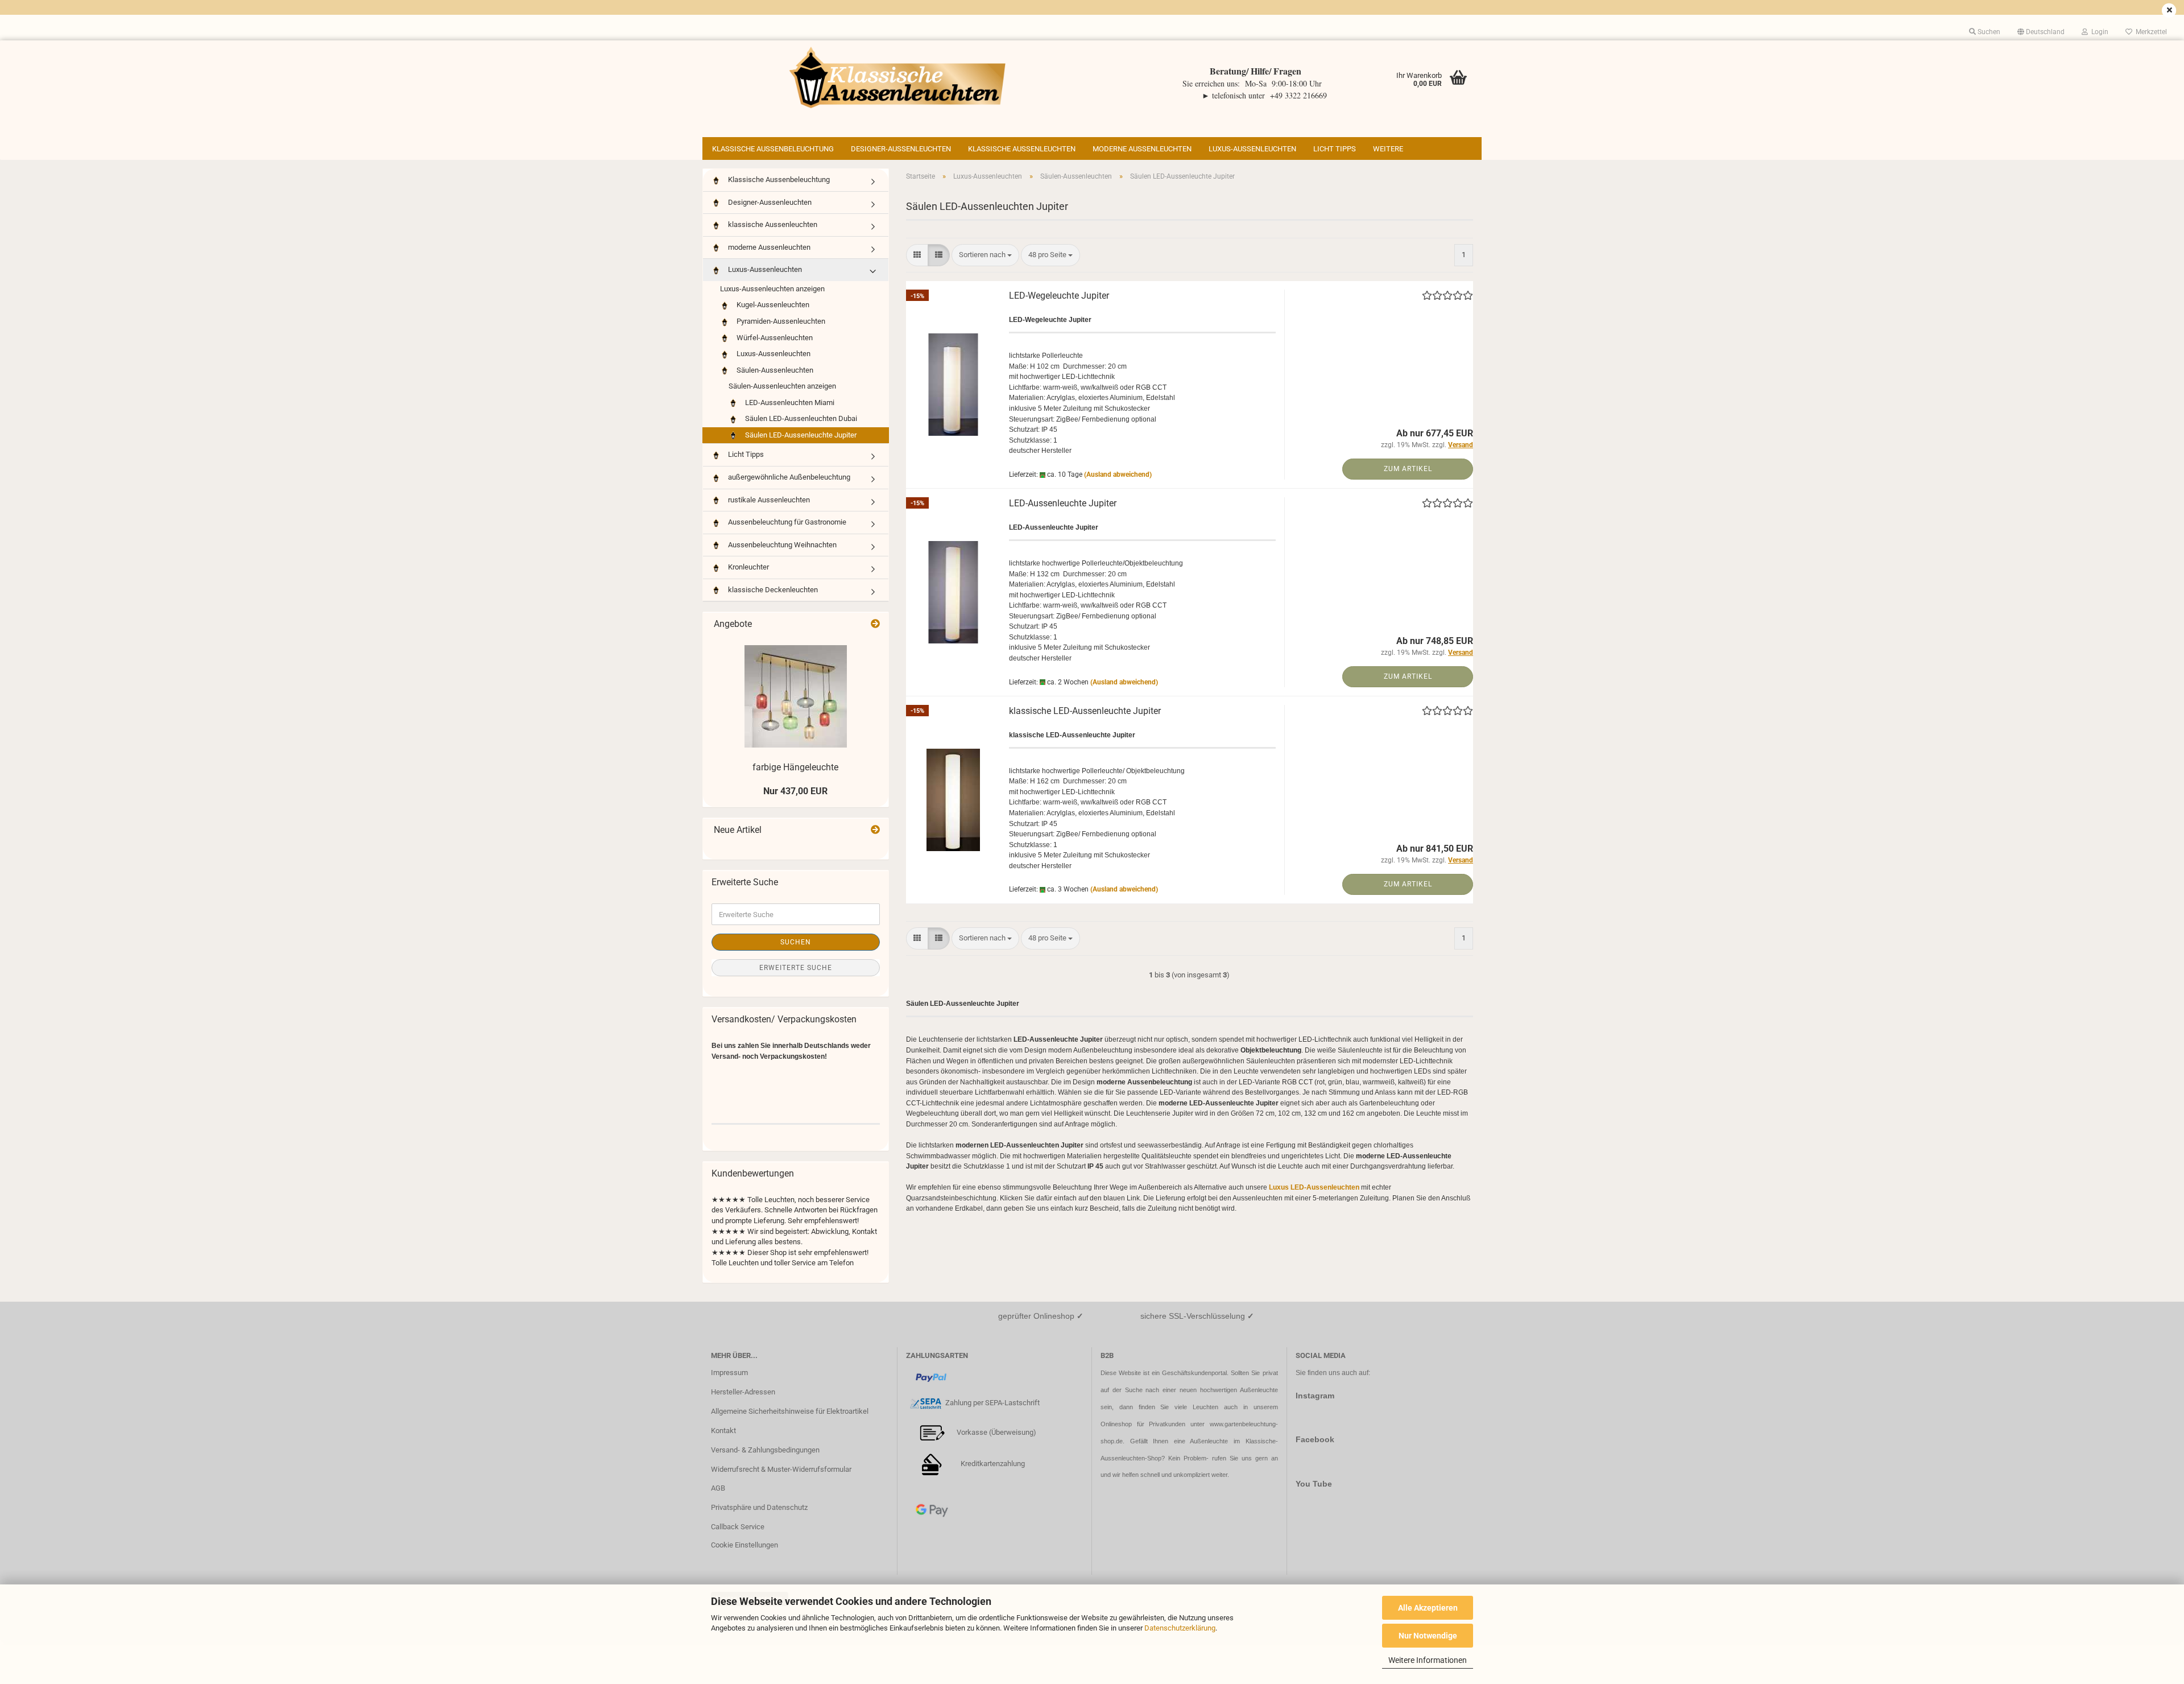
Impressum (729, 1373)
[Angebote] (875, 624)
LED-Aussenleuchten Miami (789, 403)
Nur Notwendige (1428, 1636)
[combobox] (985, 255)
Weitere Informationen (1428, 1660)
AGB (718, 1488)
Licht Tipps (1335, 149)
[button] (2041, 32)
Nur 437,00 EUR (795, 791)
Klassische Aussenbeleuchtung (773, 149)
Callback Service (738, 1527)
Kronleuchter (748, 567)
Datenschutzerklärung (1180, 1628)
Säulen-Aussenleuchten (774, 370)
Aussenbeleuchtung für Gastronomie (786, 522)
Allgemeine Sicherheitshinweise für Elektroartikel (790, 1411)
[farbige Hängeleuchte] (796, 696)
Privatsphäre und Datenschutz (759, 1507)
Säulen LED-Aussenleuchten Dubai (800, 418)
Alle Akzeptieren (1428, 1608)
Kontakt (723, 1431)
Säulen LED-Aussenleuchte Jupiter (800, 435)
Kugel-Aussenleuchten (772, 305)
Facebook (1315, 1439)
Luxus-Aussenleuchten (1252, 149)
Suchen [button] (1988, 32)
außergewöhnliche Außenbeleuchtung (788, 477)
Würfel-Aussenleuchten (774, 338)
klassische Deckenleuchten (772, 590)
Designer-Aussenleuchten (901, 149)
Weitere (1388, 149)
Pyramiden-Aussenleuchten (780, 321)
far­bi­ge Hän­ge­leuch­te (795, 767)
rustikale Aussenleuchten (768, 500)
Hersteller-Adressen (743, 1392)
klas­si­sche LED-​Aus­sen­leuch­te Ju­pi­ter (1085, 711)
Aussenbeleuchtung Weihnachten (781, 545)
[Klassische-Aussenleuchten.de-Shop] (897, 77)
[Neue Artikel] (875, 830)
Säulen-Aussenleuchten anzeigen (782, 386)
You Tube (1314, 1484)
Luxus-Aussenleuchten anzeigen (772, 289)
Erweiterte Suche (796, 968)
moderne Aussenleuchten (1142, 149)
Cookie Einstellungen (744, 1545)
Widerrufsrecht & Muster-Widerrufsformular (781, 1469)
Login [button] (2098, 32)
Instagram (1315, 1396)
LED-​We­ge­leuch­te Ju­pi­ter (1059, 296)
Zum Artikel (1408, 469)
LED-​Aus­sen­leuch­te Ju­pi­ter (1063, 503)
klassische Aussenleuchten (1022, 149)
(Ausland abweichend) (1118, 474)
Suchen (796, 942)
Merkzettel (2150, 32)
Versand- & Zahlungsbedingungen (765, 1450)
